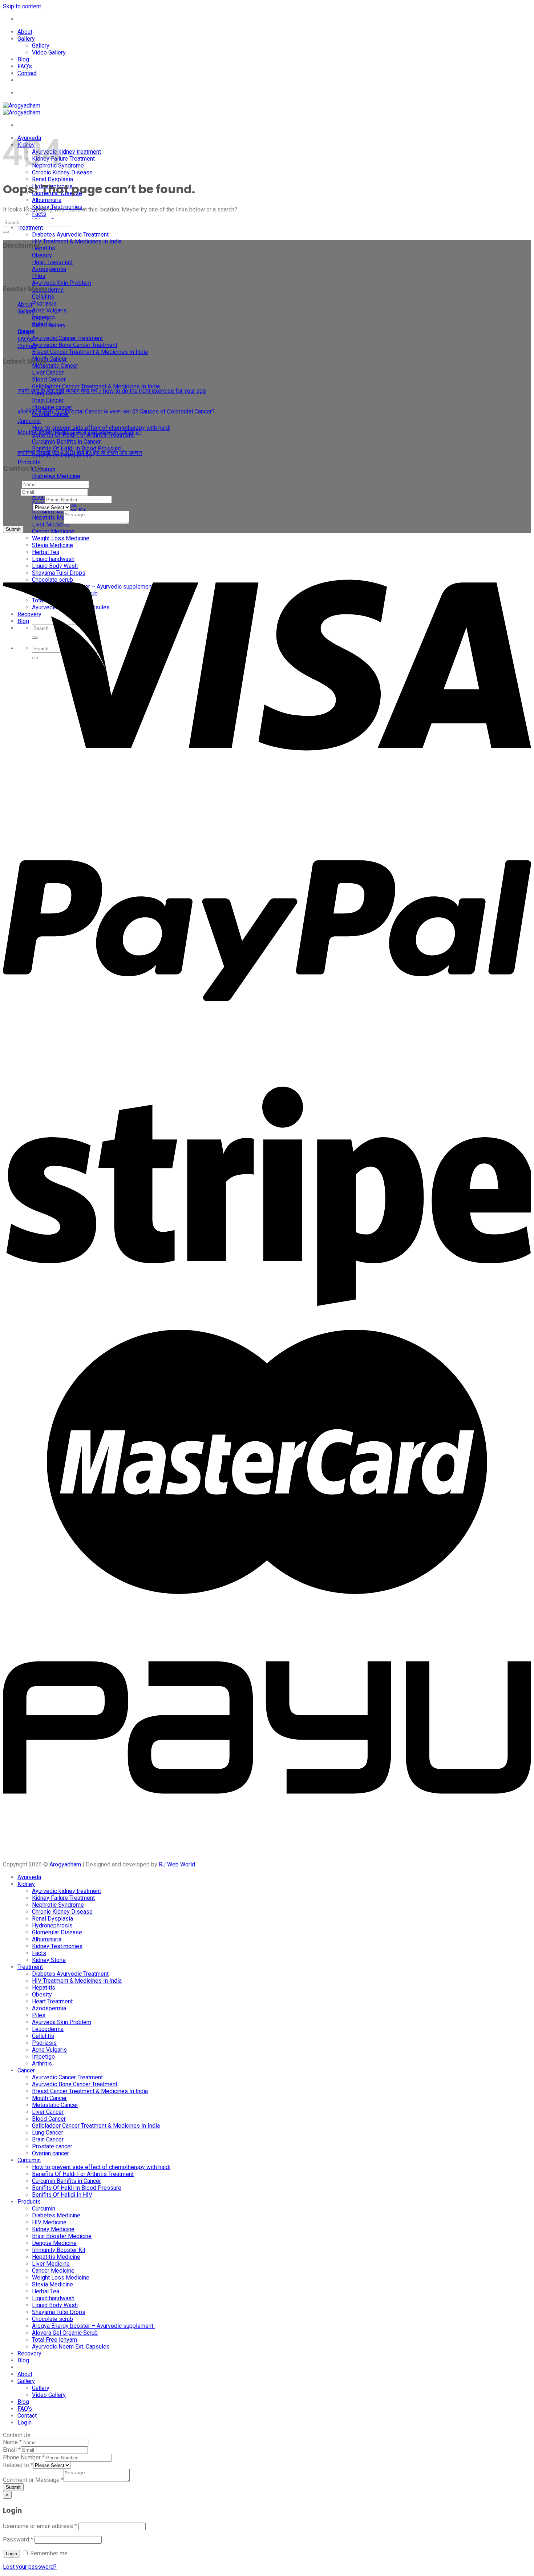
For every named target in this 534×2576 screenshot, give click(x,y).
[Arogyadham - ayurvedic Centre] (22, 109)
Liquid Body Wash (55, 2305)
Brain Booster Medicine (62, 2236)
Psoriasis (44, 304)
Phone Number (24, 499)
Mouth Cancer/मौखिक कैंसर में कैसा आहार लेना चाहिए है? (80, 432)
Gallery (26, 39)
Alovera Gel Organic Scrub (65, 2333)
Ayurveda (29, 1877)
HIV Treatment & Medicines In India (77, 241)
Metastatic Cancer (55, 366)
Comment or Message (33, 522)
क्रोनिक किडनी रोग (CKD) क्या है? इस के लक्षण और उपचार (80, 453)
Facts (39, 214)
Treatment (30, 228)
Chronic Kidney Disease (62, 172)
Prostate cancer (52, 407)
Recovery (29, 2353)
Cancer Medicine (53, 531)
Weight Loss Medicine (61, 2278)
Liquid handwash (53, 2298)
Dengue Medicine (54, 2243)
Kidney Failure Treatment (63, 159)
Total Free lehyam (54, 2340)
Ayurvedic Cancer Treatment (67, 338)
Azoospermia (49, 269)
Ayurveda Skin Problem (62, 283)
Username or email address (40, 2526)
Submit (13, 529)
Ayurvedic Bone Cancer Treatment (75, 345)
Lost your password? (30, 2567)
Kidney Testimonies (57, 1946)
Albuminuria (47, 200)
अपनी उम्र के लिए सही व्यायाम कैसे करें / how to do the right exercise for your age (112, 391)
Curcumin (29, 421)
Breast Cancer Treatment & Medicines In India (90, 352)
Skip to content (22, 6)
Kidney (26, 1884)
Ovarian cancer (50, 2153)
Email (12, 492)
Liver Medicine (51, 2264)
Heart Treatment (52, 2001)
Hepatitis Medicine (56, 2257)
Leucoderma (48, 290)
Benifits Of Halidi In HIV (62, 2195)
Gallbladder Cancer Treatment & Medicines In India (96, 386)
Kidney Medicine (53, 2229)
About (25, 32)
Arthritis (42, 2064)
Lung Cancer (48, 2133)
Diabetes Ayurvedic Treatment (70, 235)
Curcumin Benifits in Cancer (66, 442)
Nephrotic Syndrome (58, 1905)
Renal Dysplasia (52, 179)
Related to (18, 507)
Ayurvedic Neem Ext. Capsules (71, 2347)
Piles (39, 276)
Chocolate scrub (52, 2319)
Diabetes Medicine (56, 476)
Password (18, 2539)
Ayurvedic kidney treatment (66, 152)
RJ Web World (177, 1864)
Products (29, 462)
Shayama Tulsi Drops (59, 2312)
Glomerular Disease (57, 1932)
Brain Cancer (48, 400)
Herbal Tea (46, 2291)
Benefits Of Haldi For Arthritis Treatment (83, 2174)
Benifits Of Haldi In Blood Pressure (77, 449)
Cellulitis (43, 297)
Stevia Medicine (52, 2284)
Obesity (42, 255)
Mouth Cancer (49, 359)
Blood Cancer (49, 379)
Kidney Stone (49, 1960)
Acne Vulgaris (49, 310)
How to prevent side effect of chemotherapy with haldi (101, 428)
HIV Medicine (49, 2222)
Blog (23, 59)
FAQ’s (25, 66)
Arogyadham (65, 1864)
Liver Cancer (48, 373)
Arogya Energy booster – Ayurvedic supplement (93, 2326)
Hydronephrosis (52, 1925)
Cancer (26, 2070)
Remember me (48, 2553)
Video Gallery (49, 53)
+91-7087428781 (38, 19)
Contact (27, 73)
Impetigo (43, 2057)
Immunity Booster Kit (59, 2250)
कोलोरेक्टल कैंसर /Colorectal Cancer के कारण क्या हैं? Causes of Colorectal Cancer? (116, 411)
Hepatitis (44, 248)
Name (12, 484)
